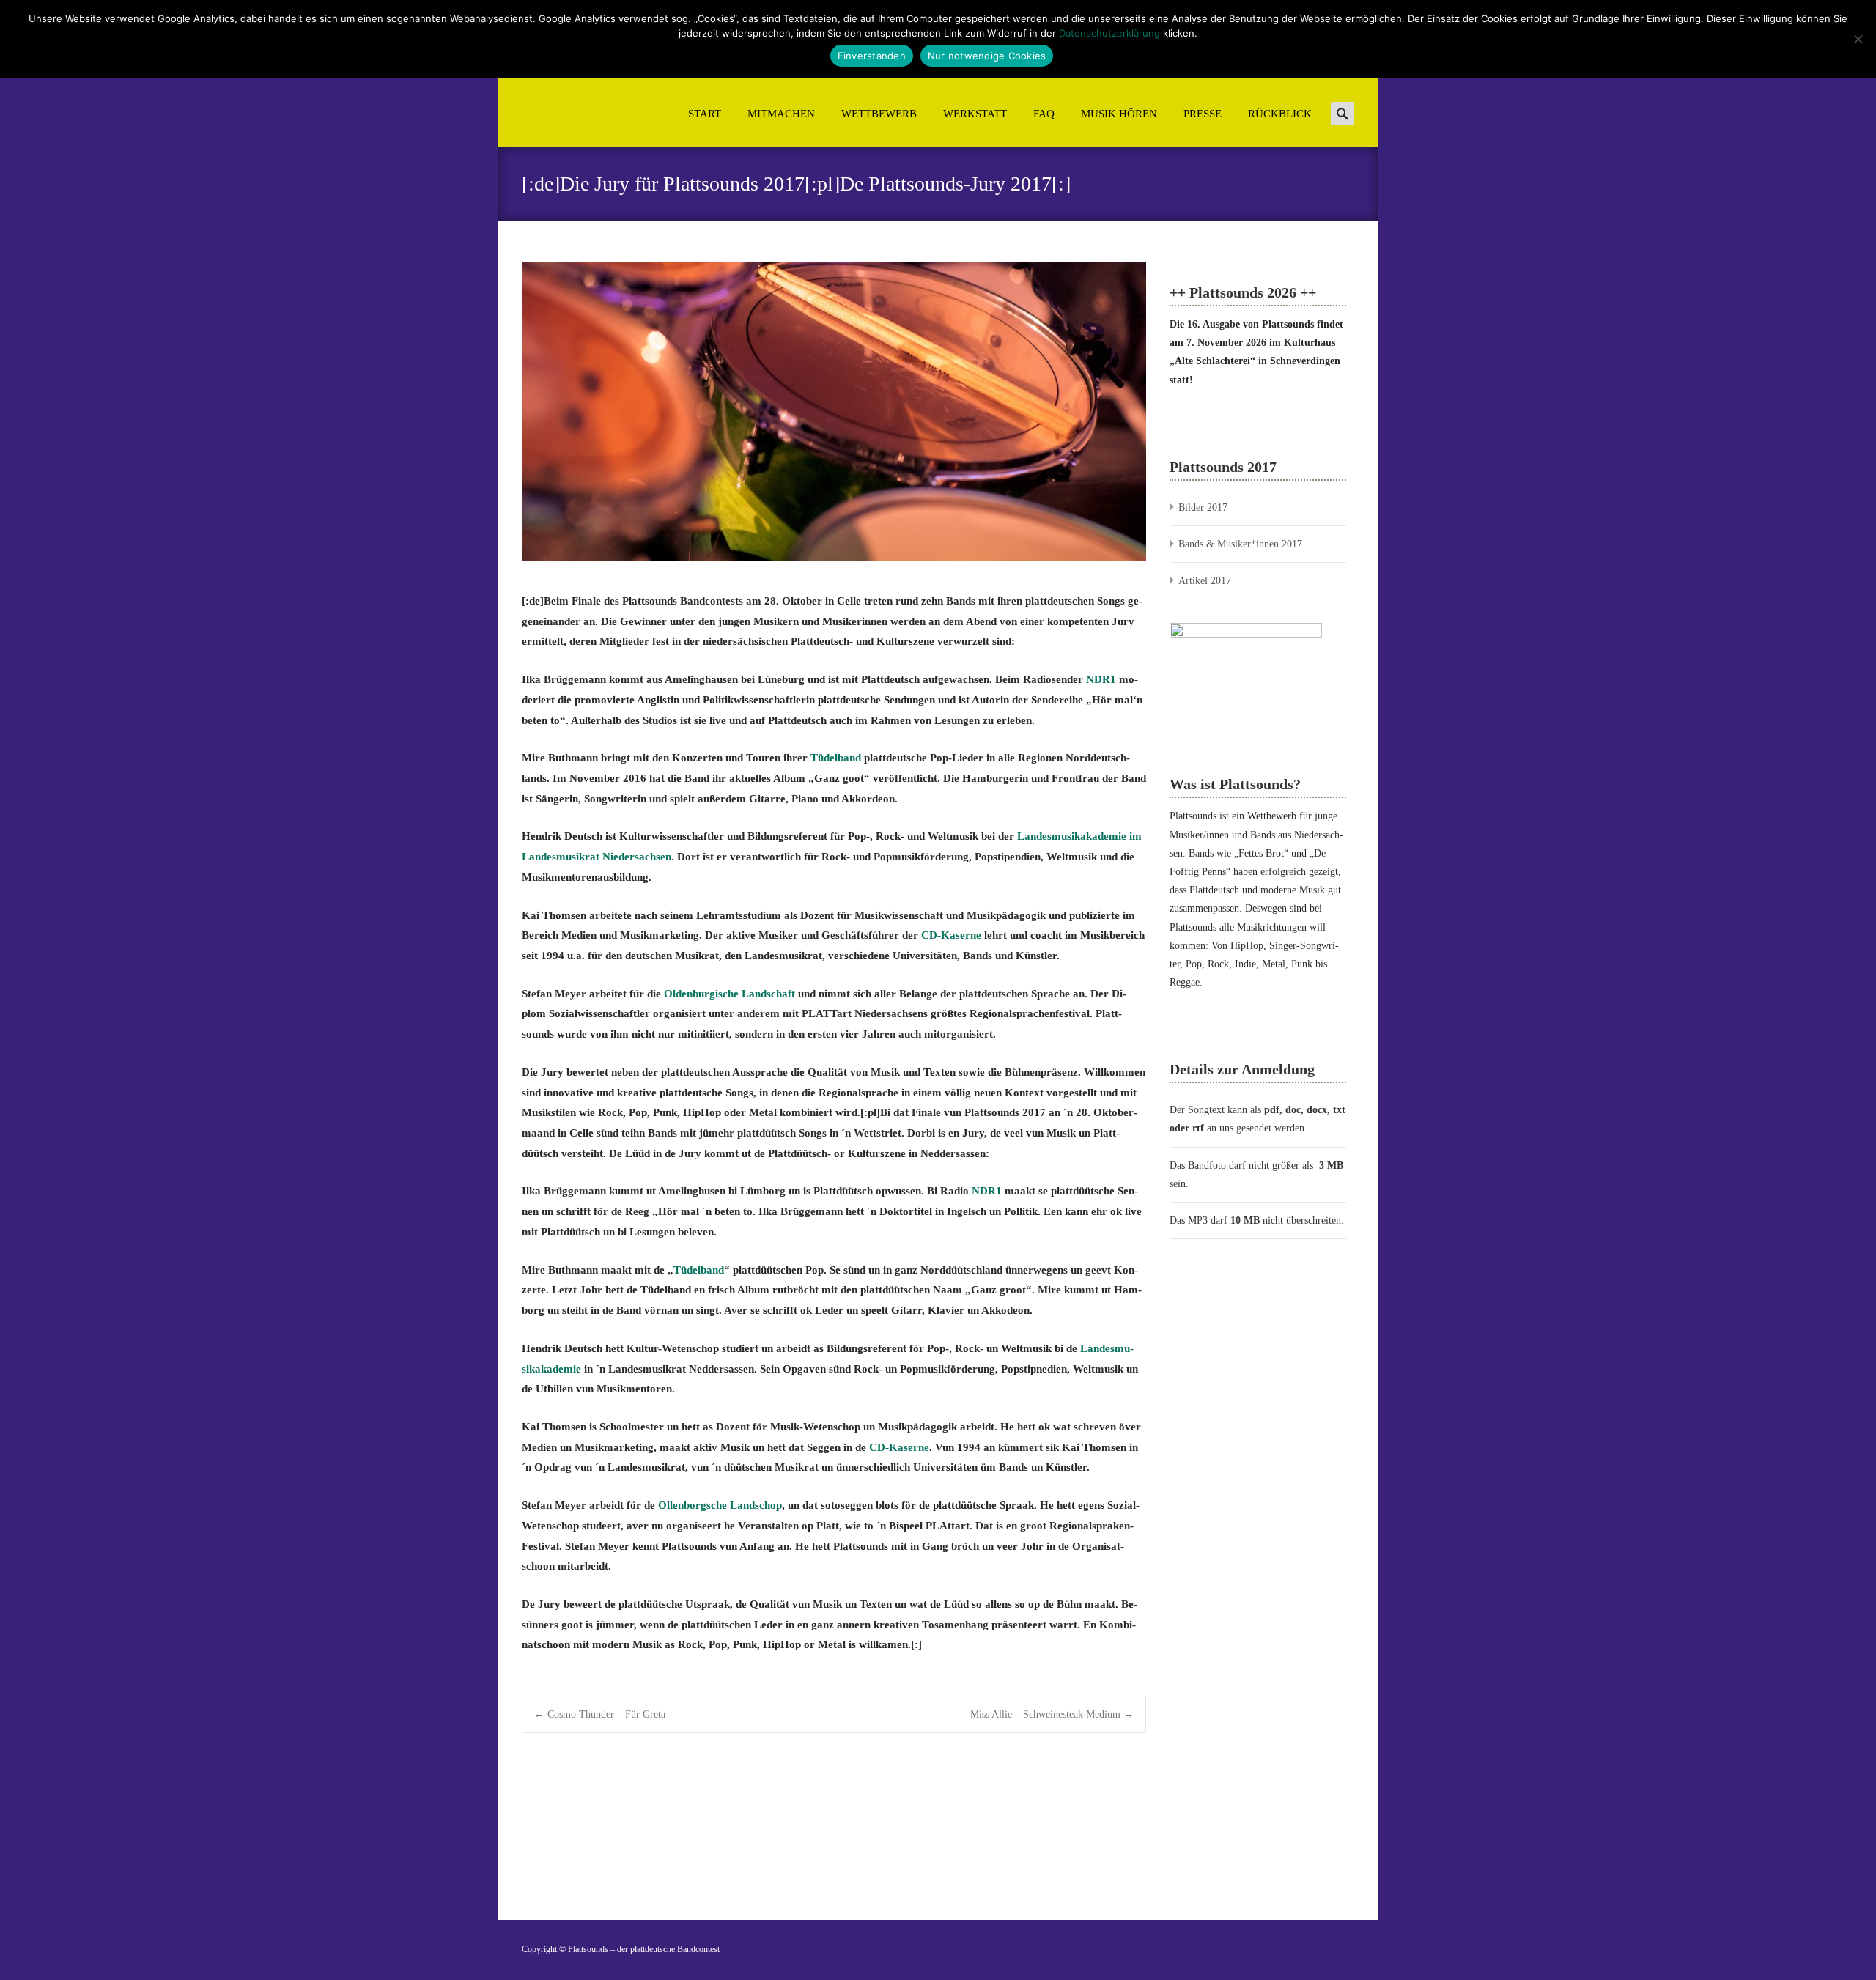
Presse (1203, 114)
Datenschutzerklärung (1109, 33)
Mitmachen (781, 114)
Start (705, 114)
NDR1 (1101, 679)
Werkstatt (975, 114)
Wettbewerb (879, 114)
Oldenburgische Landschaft (730, 993)
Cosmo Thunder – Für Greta (600, 1714)
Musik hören (1119, 114)
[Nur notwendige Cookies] (1858, 39)
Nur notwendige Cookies (987, 56)
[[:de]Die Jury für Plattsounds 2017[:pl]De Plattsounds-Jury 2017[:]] (834, 411)
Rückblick (1280, 114)
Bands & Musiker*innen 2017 (1240, 544)
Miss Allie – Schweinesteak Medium (1052, 1714)
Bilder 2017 (1203, 507)
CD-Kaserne (951, 935)
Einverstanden (872, 56)
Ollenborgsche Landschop (720, 1505)
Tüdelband (836, 757)
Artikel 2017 (1205, 581)
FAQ (1044, 114)
